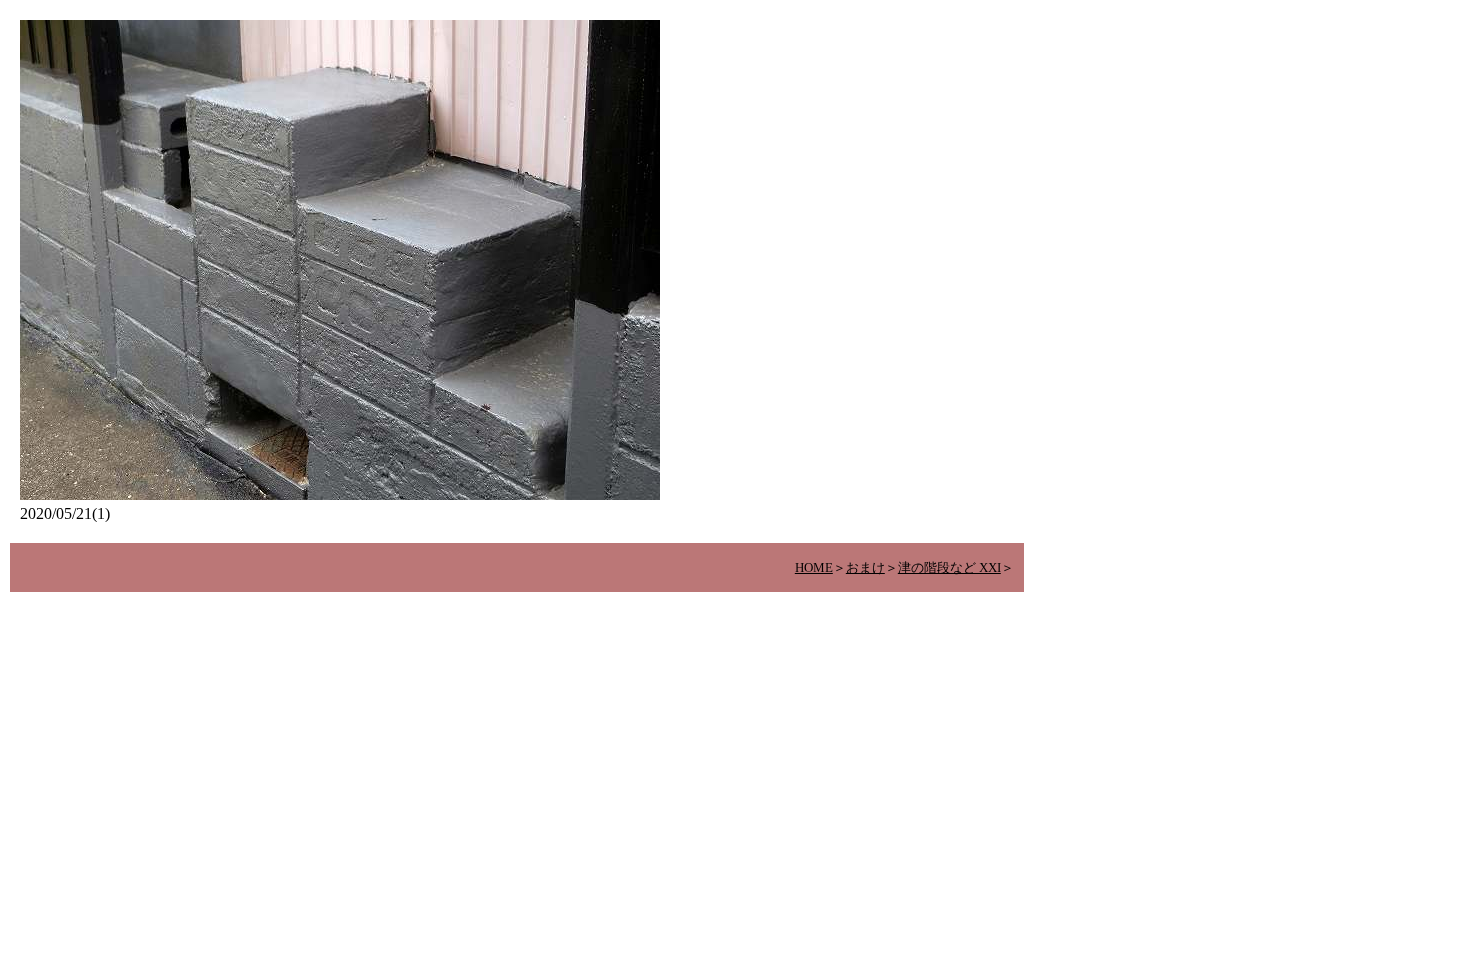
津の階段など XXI (949, 567)
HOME (814, 567)
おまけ (865, 567)
